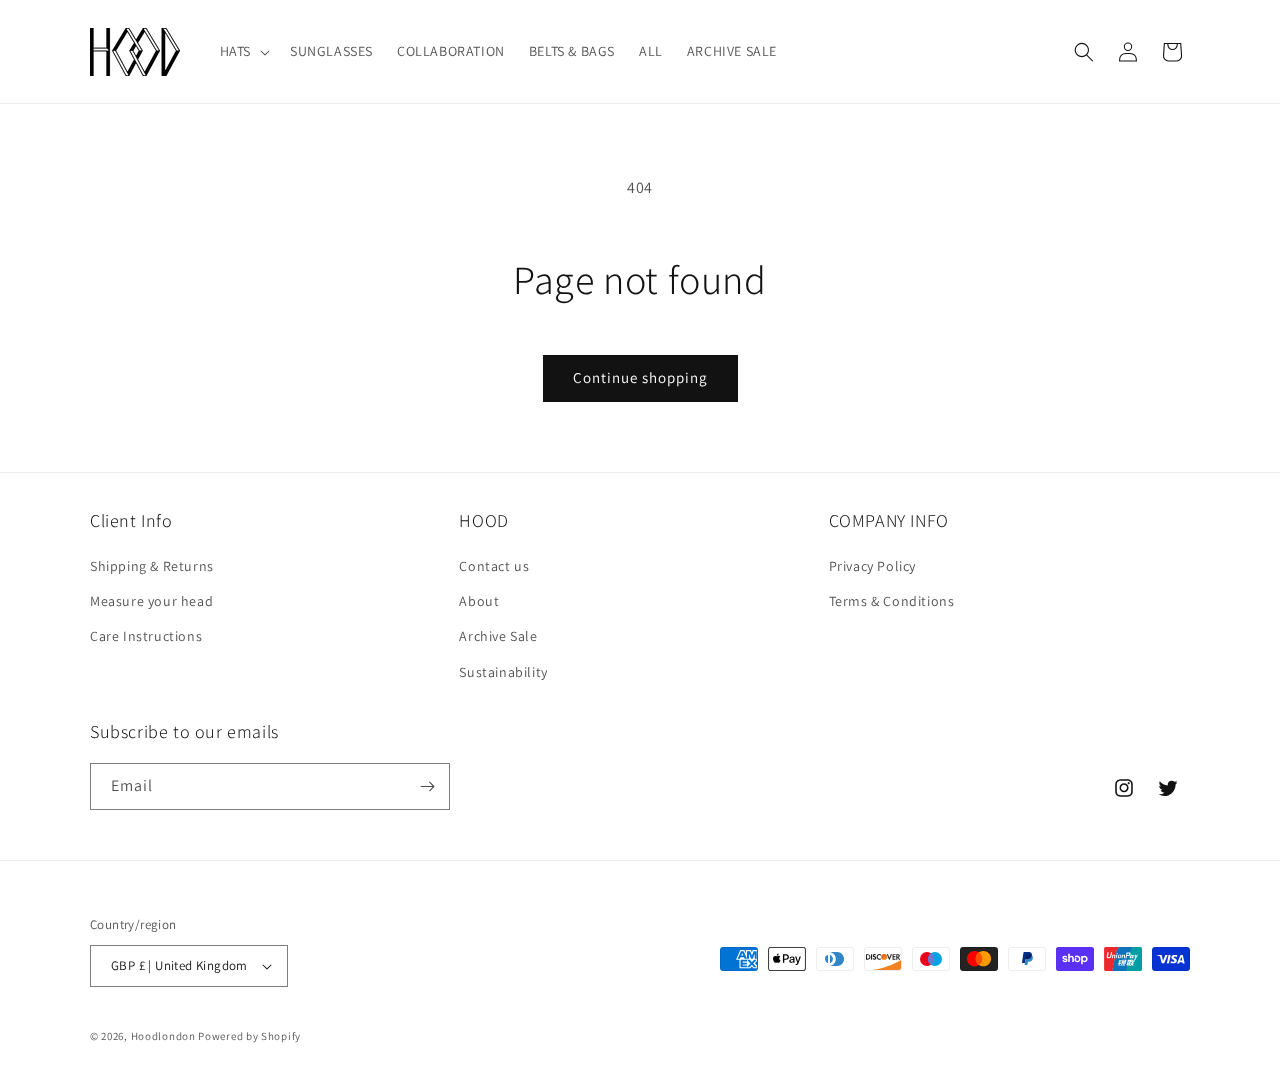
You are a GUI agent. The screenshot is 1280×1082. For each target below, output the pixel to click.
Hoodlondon (163, 1036)
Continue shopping (640, 377)
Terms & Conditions (892, 601)
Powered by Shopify (249, 1036)
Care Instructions (146, 637)
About (479, 601)
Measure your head (151, 601)
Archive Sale (498, 637)
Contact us (494, 566)
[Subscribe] (427, 786)
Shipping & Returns (152, 566)
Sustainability (503, 672)
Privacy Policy (872, 566)
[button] (243, 51)
